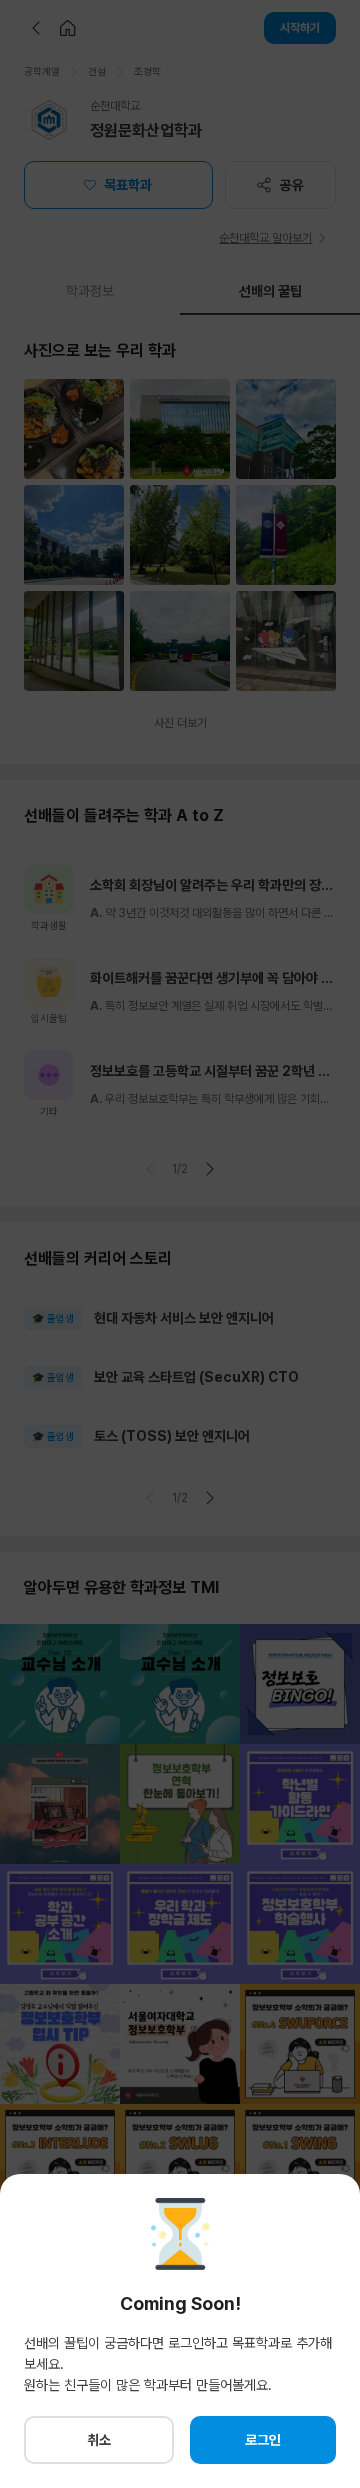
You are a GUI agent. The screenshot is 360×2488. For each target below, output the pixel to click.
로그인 (263, 2440)
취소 (99, 2440)
